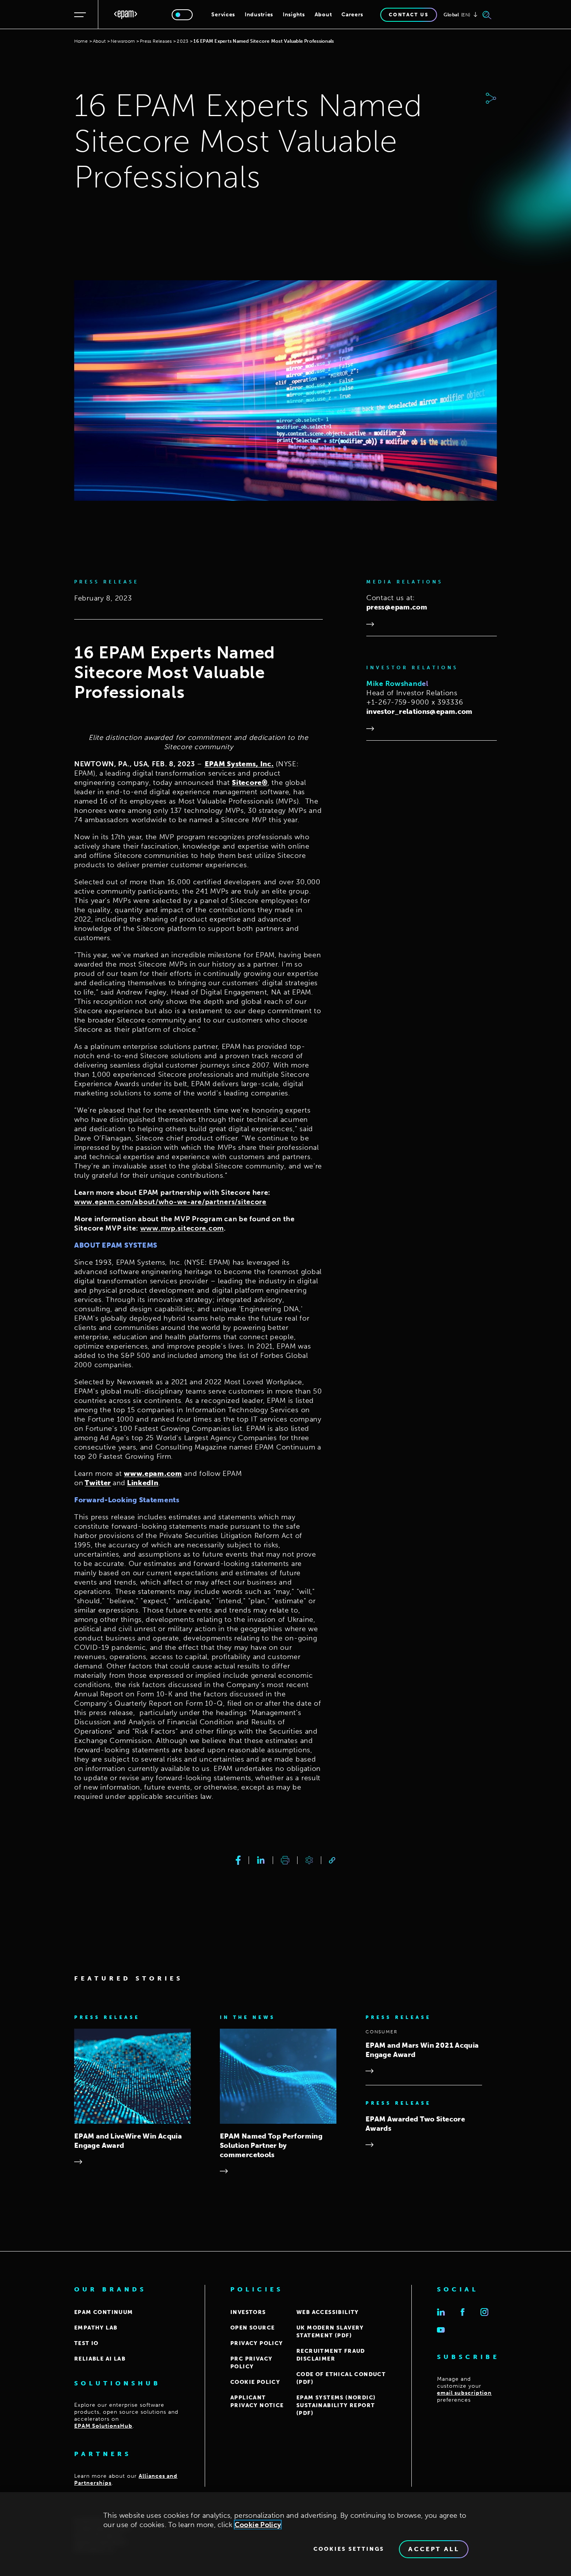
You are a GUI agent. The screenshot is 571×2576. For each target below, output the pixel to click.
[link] (332, 1860)
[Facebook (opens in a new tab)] (463, 2312)
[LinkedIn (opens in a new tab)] (441, 2312)
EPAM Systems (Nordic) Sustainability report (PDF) (336, 2405)
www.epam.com (153, 1474)
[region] (285, 2534)
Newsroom (123, 41)
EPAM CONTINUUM (104, 2312)
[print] (285, 1860)
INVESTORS (248, 2312)
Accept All (434, 2549)
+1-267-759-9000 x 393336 (415, 702)
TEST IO (86, 2343)
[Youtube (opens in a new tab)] (441, 2330)
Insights (294, 15)
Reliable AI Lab (100, 2359)
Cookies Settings (349, 2549)
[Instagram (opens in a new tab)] (484, 2312)
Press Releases (156, 41)
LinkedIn (143, 1483)
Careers (352, 15)
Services (223, 15)
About (323, 15)
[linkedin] (261, 1860)
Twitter (98, 1483)
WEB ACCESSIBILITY (328, 2312)
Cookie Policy (258, 2525)
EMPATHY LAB (96, 2328)
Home (81, 41)
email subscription (464, 2393)
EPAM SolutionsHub (103, 2426)
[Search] (487, 15)
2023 (183, 41)
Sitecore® (250, 783)
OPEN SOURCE (252, 2328)
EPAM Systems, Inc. (239, 764)
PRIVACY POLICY (257, 2343)
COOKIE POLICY (255, 2382)
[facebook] (238, 1860)
